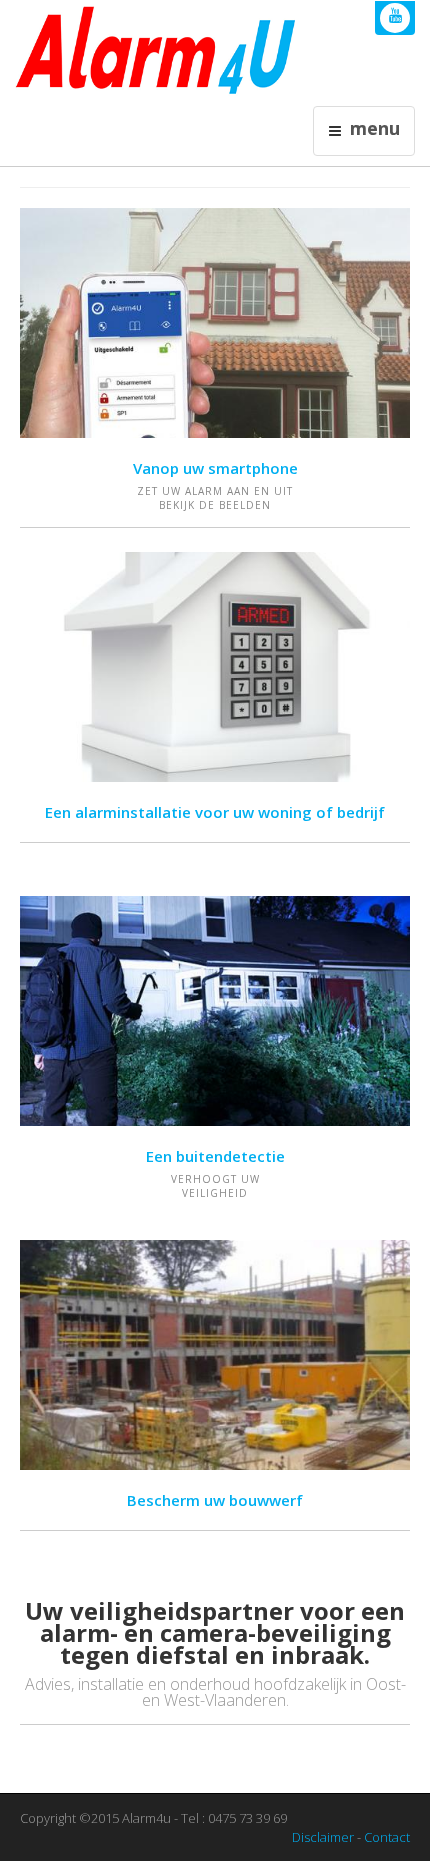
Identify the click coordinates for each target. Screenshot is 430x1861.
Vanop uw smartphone (215, 468)
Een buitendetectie (215, 1156)
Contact (387, 1837)
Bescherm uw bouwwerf (215, 1500)
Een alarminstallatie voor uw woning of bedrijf (215, 812)
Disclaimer (323, 1837)
